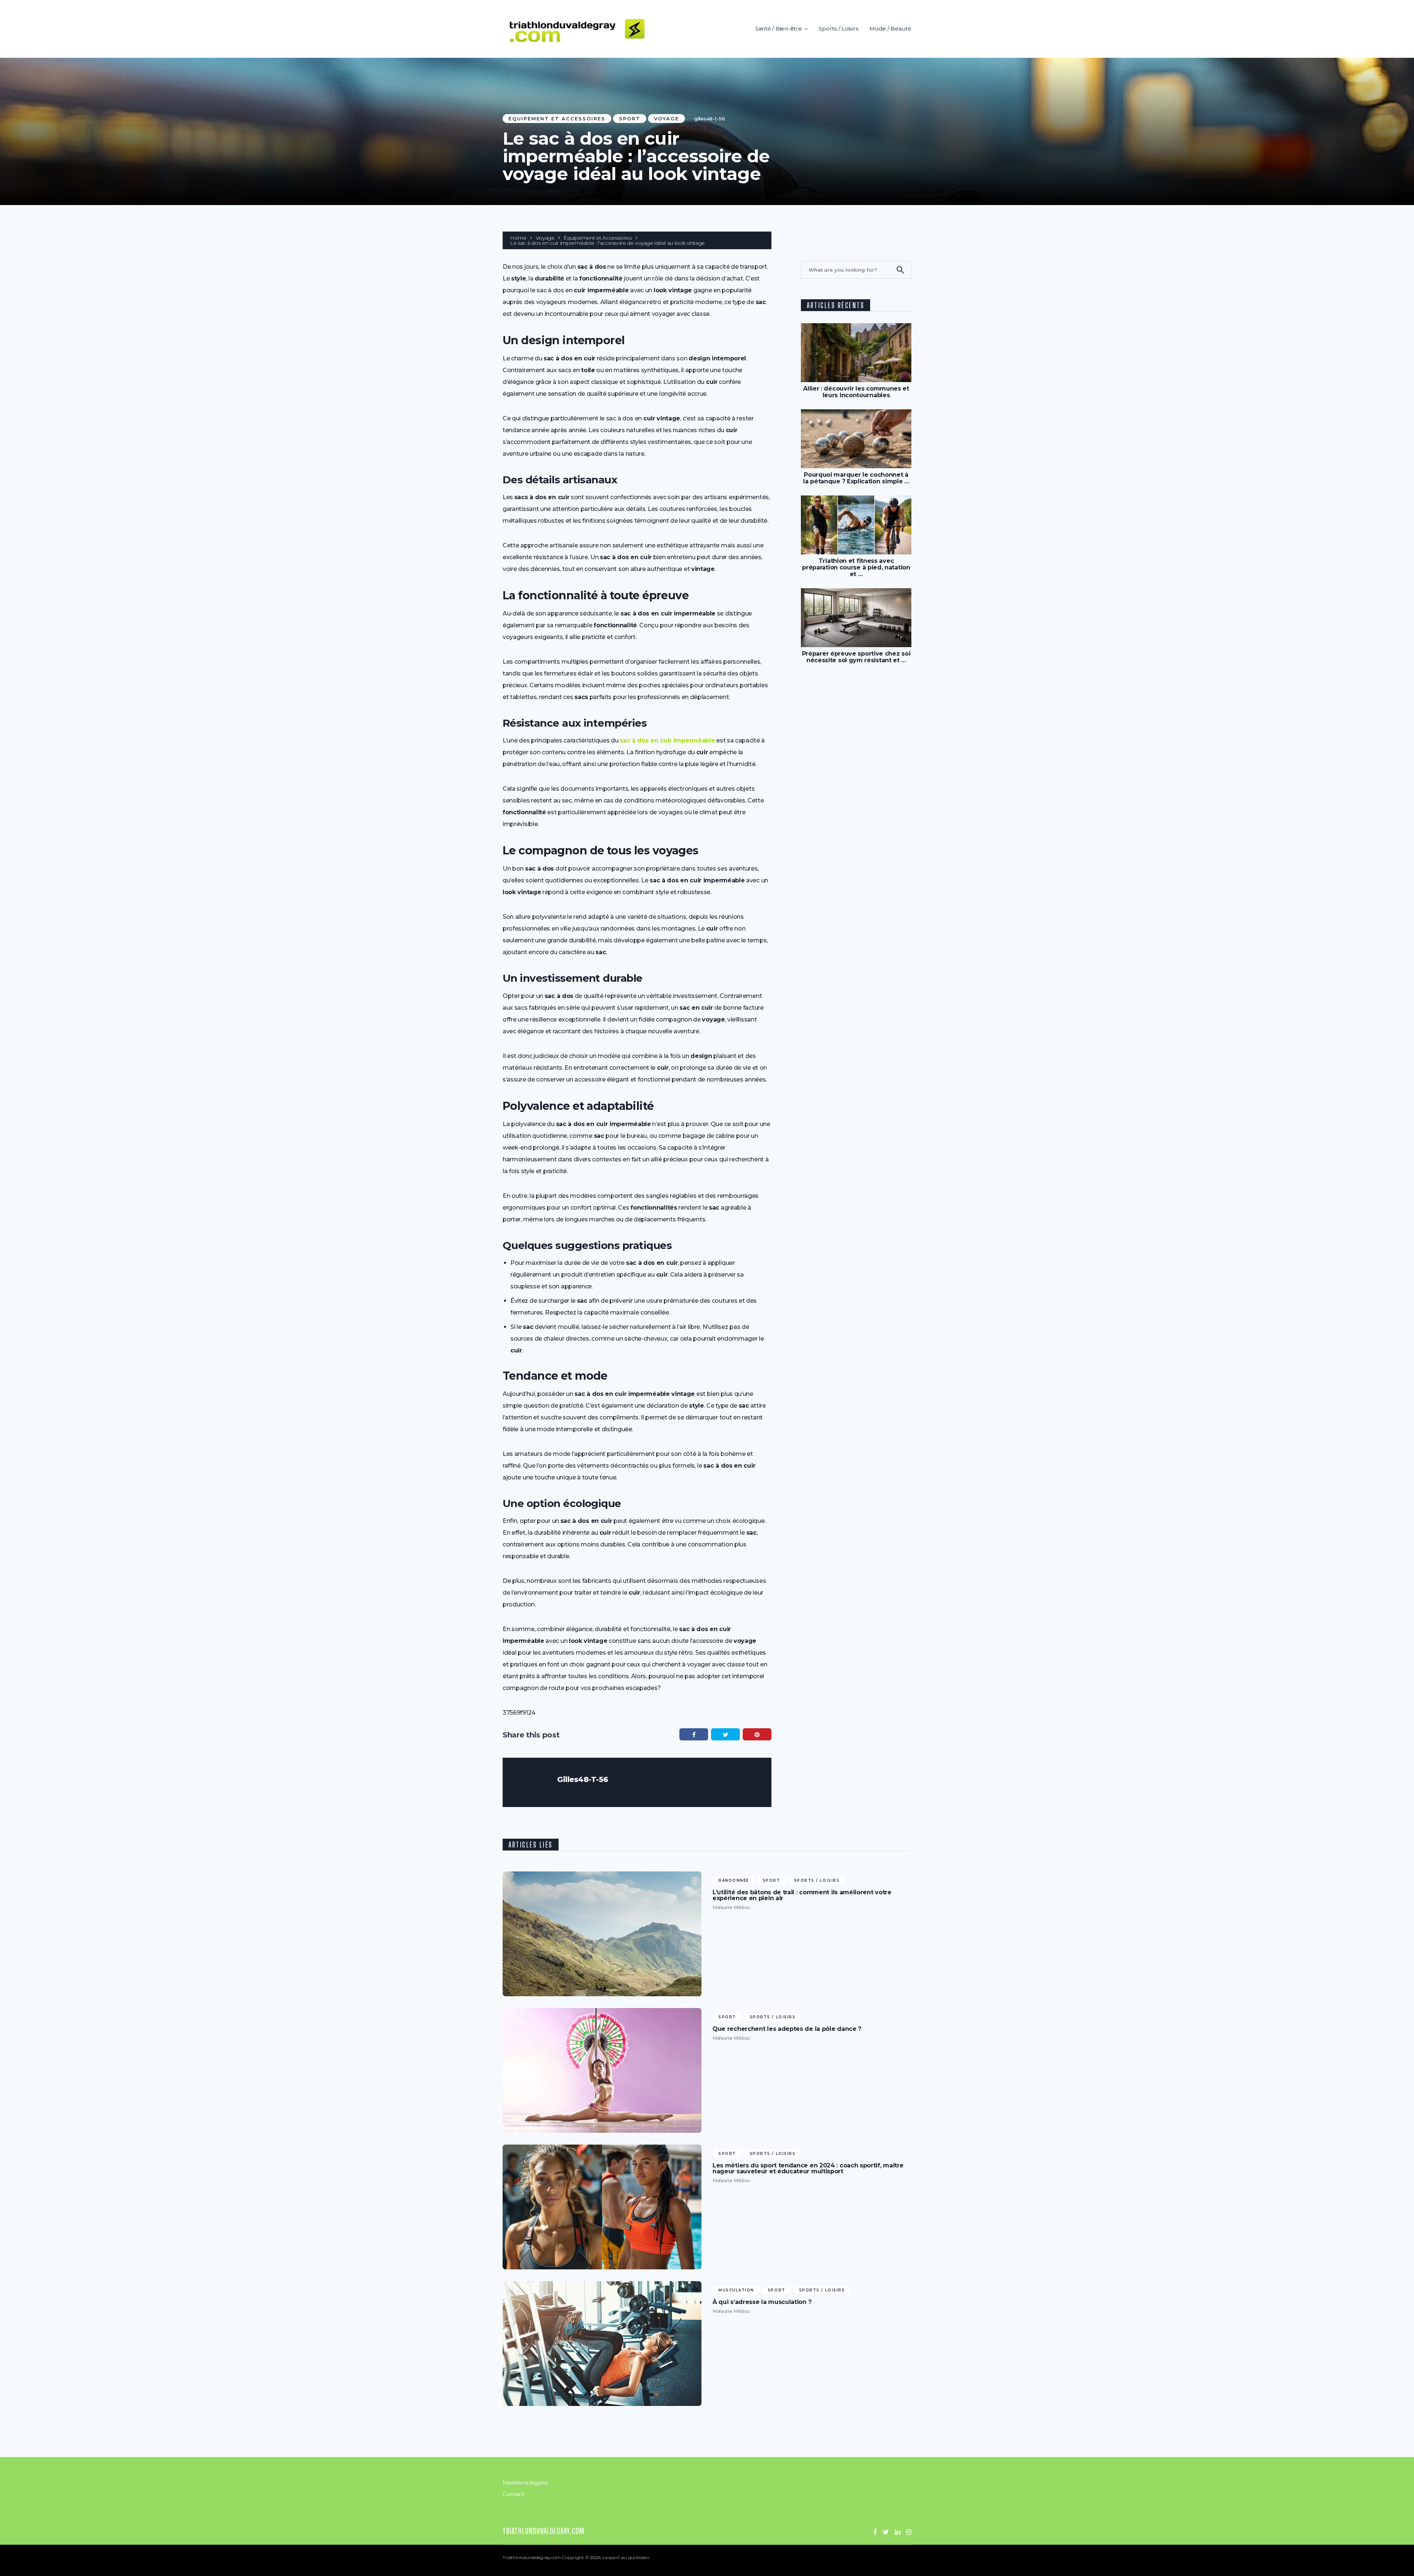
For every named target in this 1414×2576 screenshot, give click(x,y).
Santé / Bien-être (779, 29)
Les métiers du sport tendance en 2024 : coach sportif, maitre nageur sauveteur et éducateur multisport (808, 2169)
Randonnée (734, 1880)
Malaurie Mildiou (731, 1907)
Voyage (666, 119)
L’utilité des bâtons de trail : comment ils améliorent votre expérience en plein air (802, 1895)
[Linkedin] (898, 2532)
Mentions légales (525, 2483)
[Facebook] (875, 2532)
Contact (513, 2494)
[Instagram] (909, 2532)
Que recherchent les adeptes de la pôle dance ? (787, 2029)
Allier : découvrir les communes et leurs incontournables (856, 392)
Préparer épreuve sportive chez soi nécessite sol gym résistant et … (856, 657)
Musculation (736, 2290)
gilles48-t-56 (710, 119)
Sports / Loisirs (838, 29)
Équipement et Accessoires (557, 119)
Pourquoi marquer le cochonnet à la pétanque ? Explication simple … (856, 478)
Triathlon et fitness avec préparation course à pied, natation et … (856, 567)
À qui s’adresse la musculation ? (762, 2302)
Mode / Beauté (890, 29)
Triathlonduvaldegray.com (544, 2531)
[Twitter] (886, 2532)
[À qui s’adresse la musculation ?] (602, 2344)
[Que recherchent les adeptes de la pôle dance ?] (602, 2070)
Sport (630, 119)
